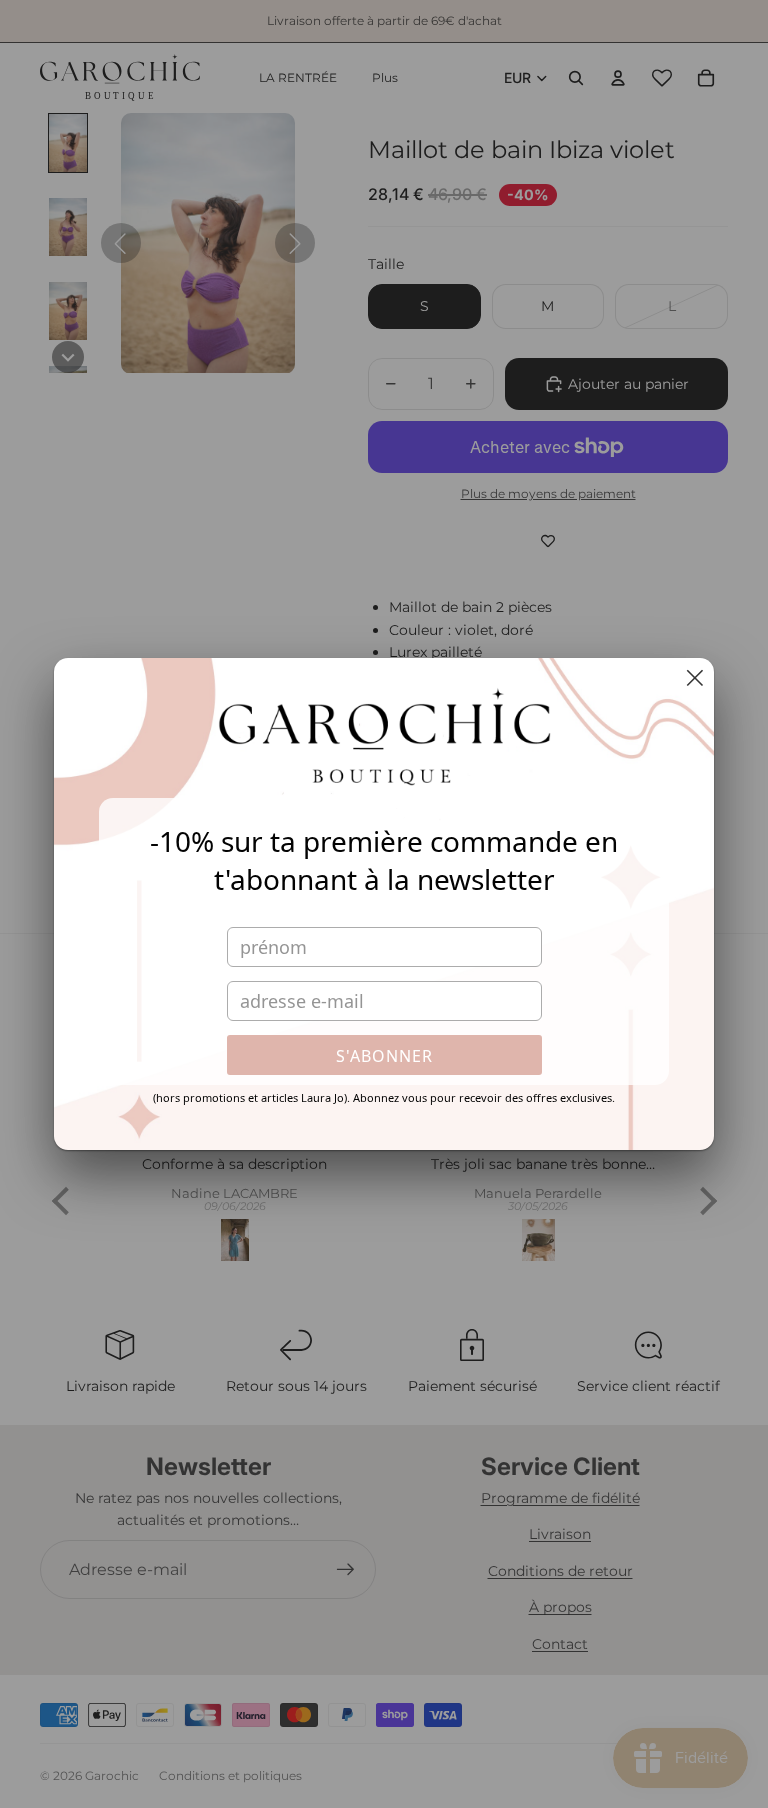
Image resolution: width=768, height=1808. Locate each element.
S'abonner (384, 1056)
